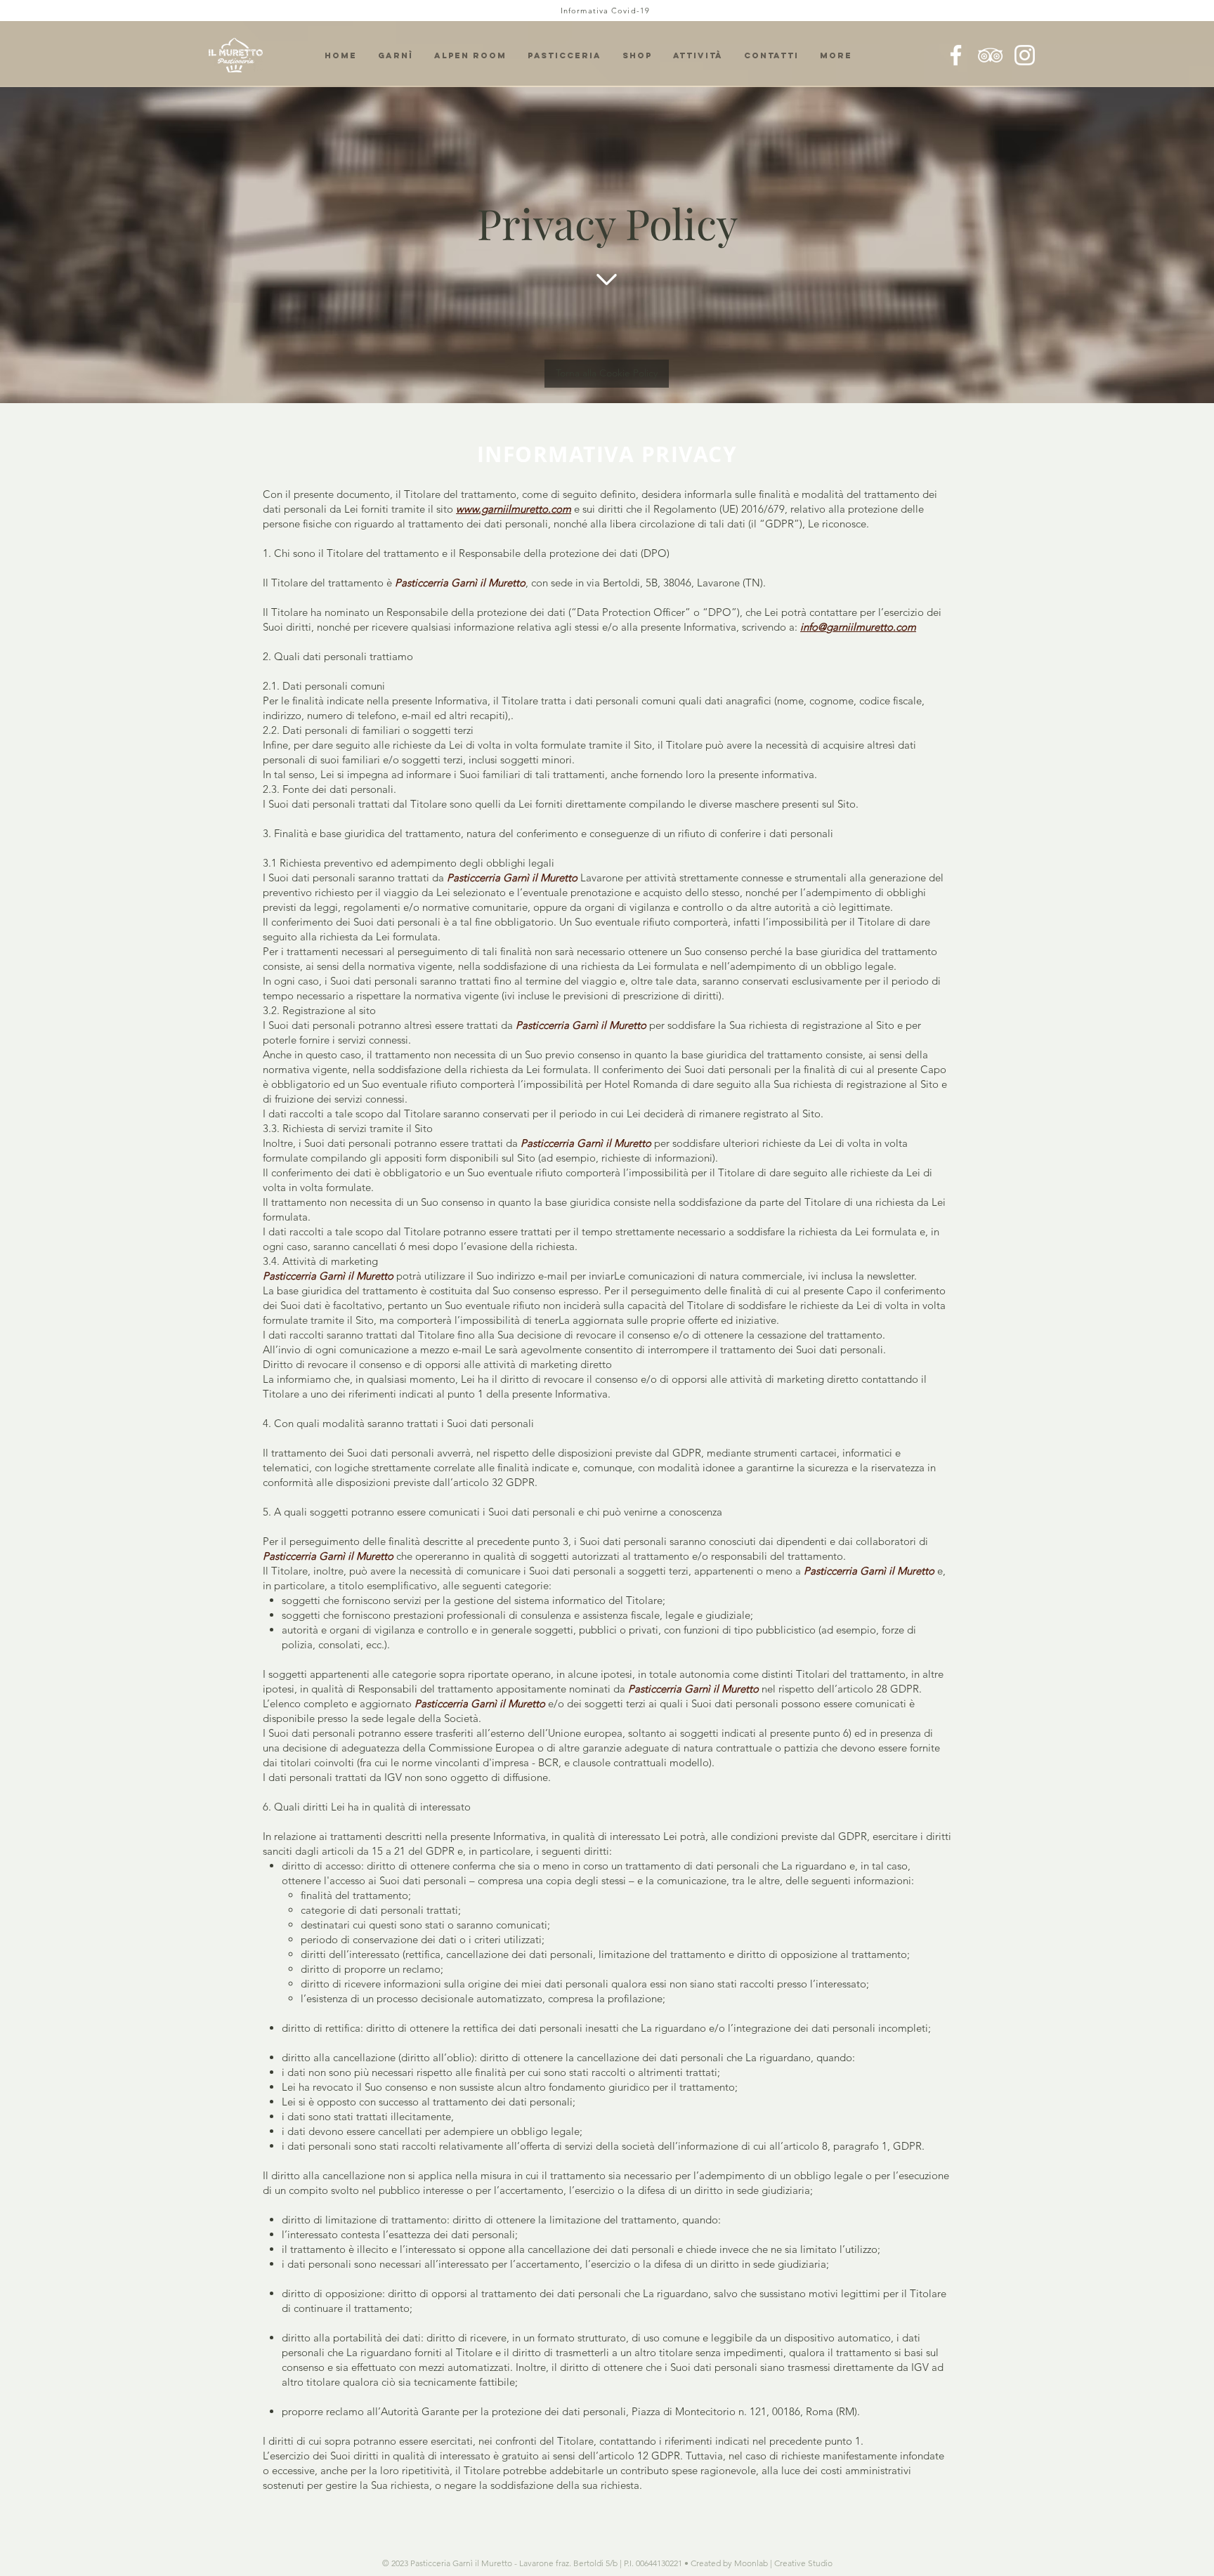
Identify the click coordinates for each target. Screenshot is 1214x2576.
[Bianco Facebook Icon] (956, 55)
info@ (813, 627)
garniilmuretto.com (871, 627)
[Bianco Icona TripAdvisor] (990, 55)
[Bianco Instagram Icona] (1025, 55)
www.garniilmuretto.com (514, 509)
